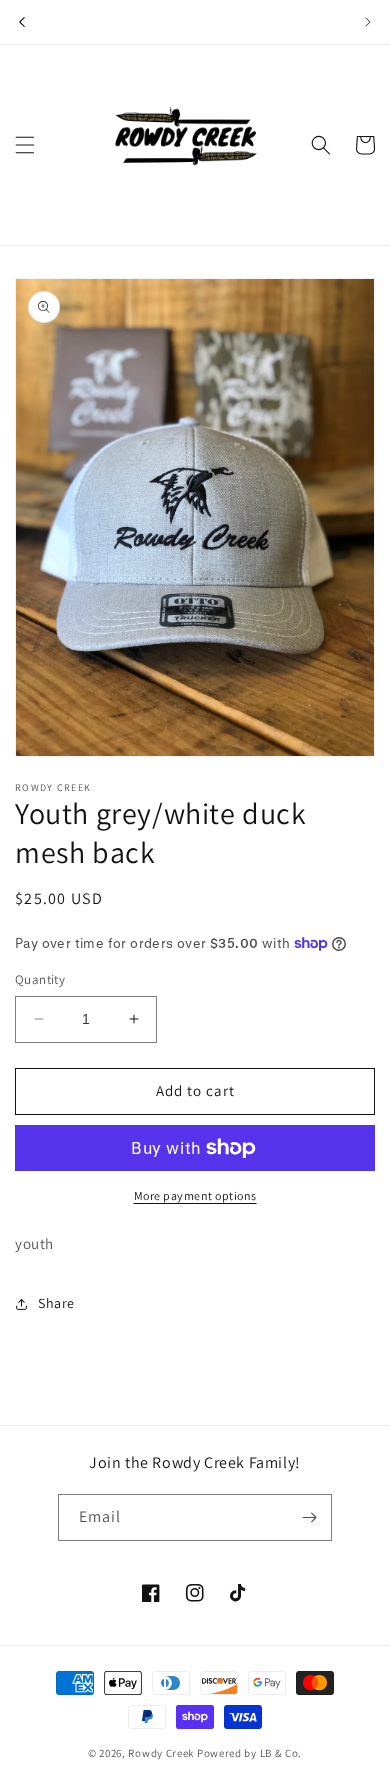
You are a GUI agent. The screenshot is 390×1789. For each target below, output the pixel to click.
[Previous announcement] (22, 22)
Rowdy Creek (161, 1753)
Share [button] (56, 1303)
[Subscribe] (309, 1517)
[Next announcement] (368, 22)
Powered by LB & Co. (249, 1753)
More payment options (195, 1195)
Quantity (40, 979)
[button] (25, 145)
